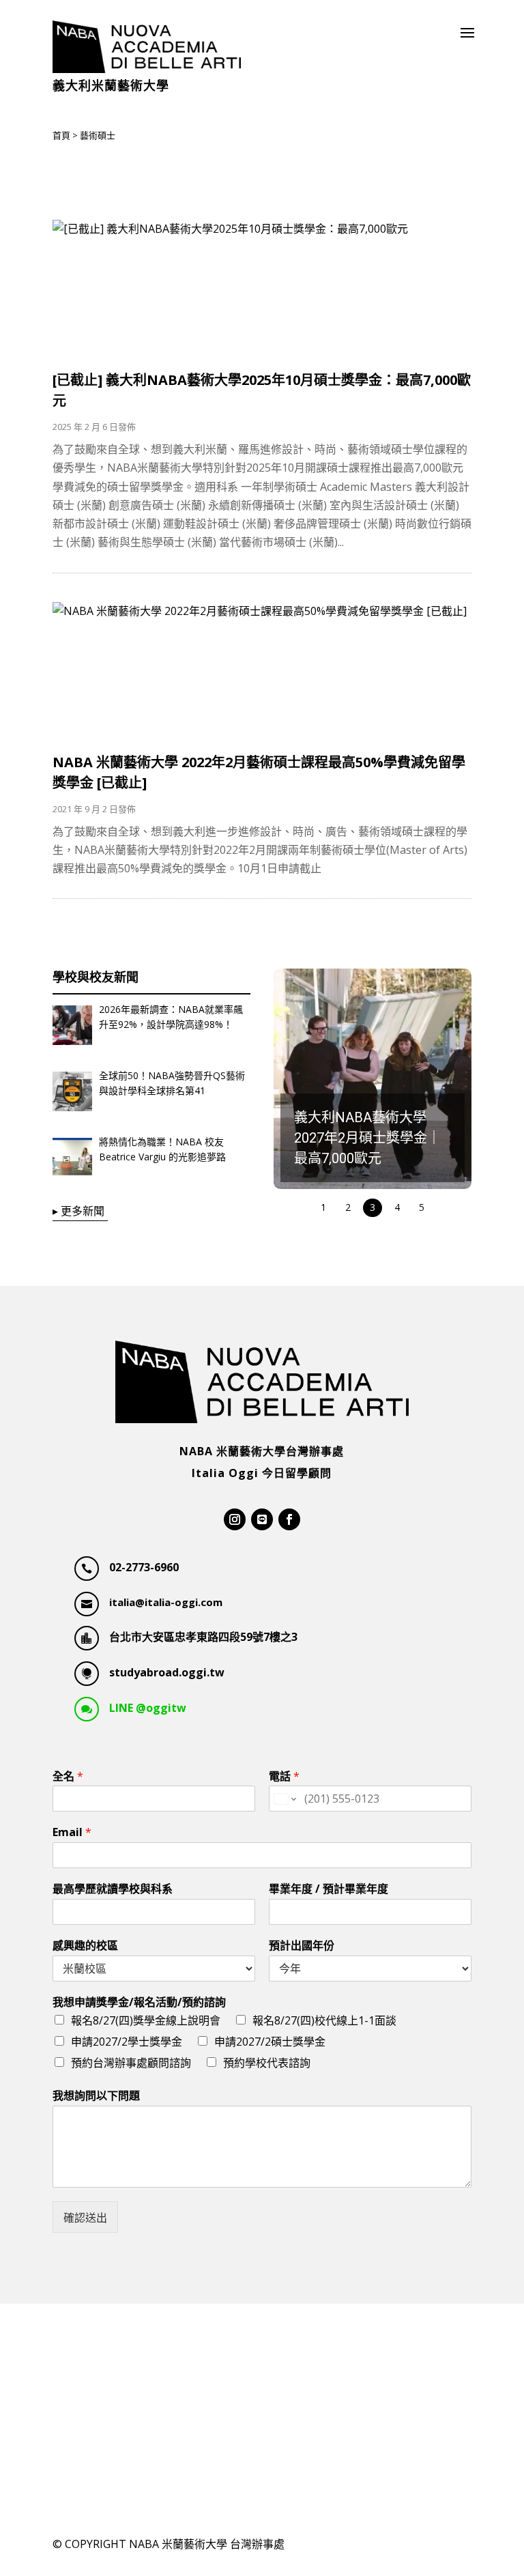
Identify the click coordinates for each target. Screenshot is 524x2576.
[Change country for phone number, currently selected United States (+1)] (284, 1799)
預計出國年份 (302, 1946)
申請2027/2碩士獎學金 (270, 2042)
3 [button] (373, 1207)
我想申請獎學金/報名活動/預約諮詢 (139, 2002)
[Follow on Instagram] (235, 1519)
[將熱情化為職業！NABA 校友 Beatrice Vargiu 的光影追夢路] (72, 1160)
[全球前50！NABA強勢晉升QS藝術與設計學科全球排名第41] (72, 1094)
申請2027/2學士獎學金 (127, 2042)
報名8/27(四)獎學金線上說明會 (146, 2020)
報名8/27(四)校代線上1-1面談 (324, 2020)
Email (72, 1832)
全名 (68, 1776)
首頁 (61, 135)
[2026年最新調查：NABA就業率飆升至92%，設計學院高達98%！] (72, 1028)
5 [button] (422, 1207)
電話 (284, 1776)
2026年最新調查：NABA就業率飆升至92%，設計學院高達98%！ (171, 1017)
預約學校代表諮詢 (267, 2063)
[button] (373, 1079)
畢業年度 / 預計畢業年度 (329, 1889)
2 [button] (348, 1207)
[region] (373, 1094)
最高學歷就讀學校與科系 (113, 1889)
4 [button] (397, 1207)
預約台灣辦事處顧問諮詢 (131, 2063)
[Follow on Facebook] (289, 1519)
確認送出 (85, 2218)
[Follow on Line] (262, 1519)
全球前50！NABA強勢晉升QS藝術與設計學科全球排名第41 (172, 1083)
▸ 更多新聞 (78, 1211)
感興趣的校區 (85, 1946)
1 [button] (323, 1207)
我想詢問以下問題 (96, 2096)
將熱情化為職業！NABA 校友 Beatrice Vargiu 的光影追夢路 (162, 1149)
